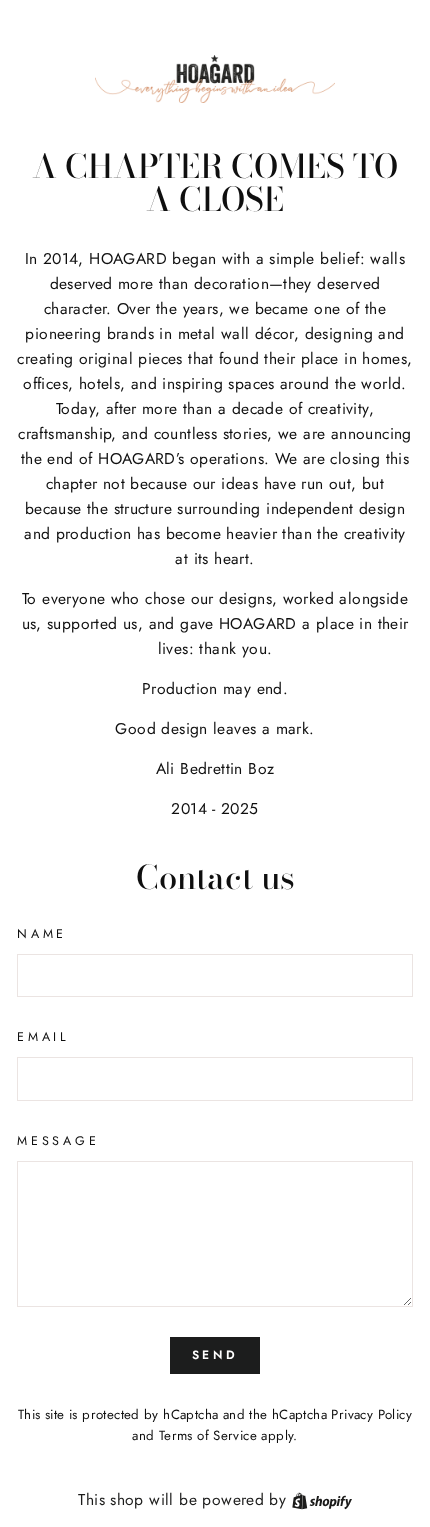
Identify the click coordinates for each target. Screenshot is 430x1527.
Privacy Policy (371, 1414)
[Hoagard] (215, 79)
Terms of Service (208, 1435)
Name (42, 934)
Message (58, 1141)
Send (215, 1355)
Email (43, 1037)
